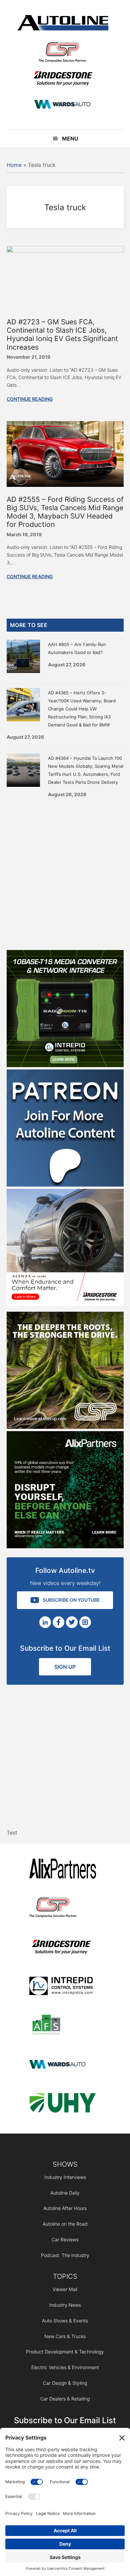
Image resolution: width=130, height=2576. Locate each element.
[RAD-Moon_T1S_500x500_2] (65, 1065)
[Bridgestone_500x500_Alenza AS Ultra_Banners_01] (65, 1304)
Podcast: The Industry (65, 2255)
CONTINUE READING (30, 399)
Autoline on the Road (65, 2224)
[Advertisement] (65, 872)
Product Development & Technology (65, 2352)
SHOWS (65, 2164)
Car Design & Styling (65, 2383)
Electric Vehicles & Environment (65, 2367)
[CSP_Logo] (62, 54)
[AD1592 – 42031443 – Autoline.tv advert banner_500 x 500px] (65, 1546)
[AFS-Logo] (63, 2026)
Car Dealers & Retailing (65, 2399)
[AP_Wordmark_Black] (63, 1870)
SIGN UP (65, 1667)
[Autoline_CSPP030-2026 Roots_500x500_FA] (65, 1427)
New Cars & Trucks (65, 2336)
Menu (70, 138)
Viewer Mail (65, 2289)
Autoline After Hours (65, 2208)
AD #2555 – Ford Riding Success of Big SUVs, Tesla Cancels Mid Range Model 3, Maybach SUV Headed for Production (65, 512)
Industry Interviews (65, 2177)
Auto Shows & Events (65, 2321)
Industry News (65, 2305)
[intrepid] (63, 1987)
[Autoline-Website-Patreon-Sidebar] (65, 1185)
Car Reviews (65, 2239)
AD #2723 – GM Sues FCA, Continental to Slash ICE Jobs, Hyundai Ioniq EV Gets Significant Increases (62, 335)
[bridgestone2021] (63, 79)
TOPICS (65, 2276)
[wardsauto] (63, 105)
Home (14, 165)
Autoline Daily (65, 2193)
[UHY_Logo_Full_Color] (63, 2104)
